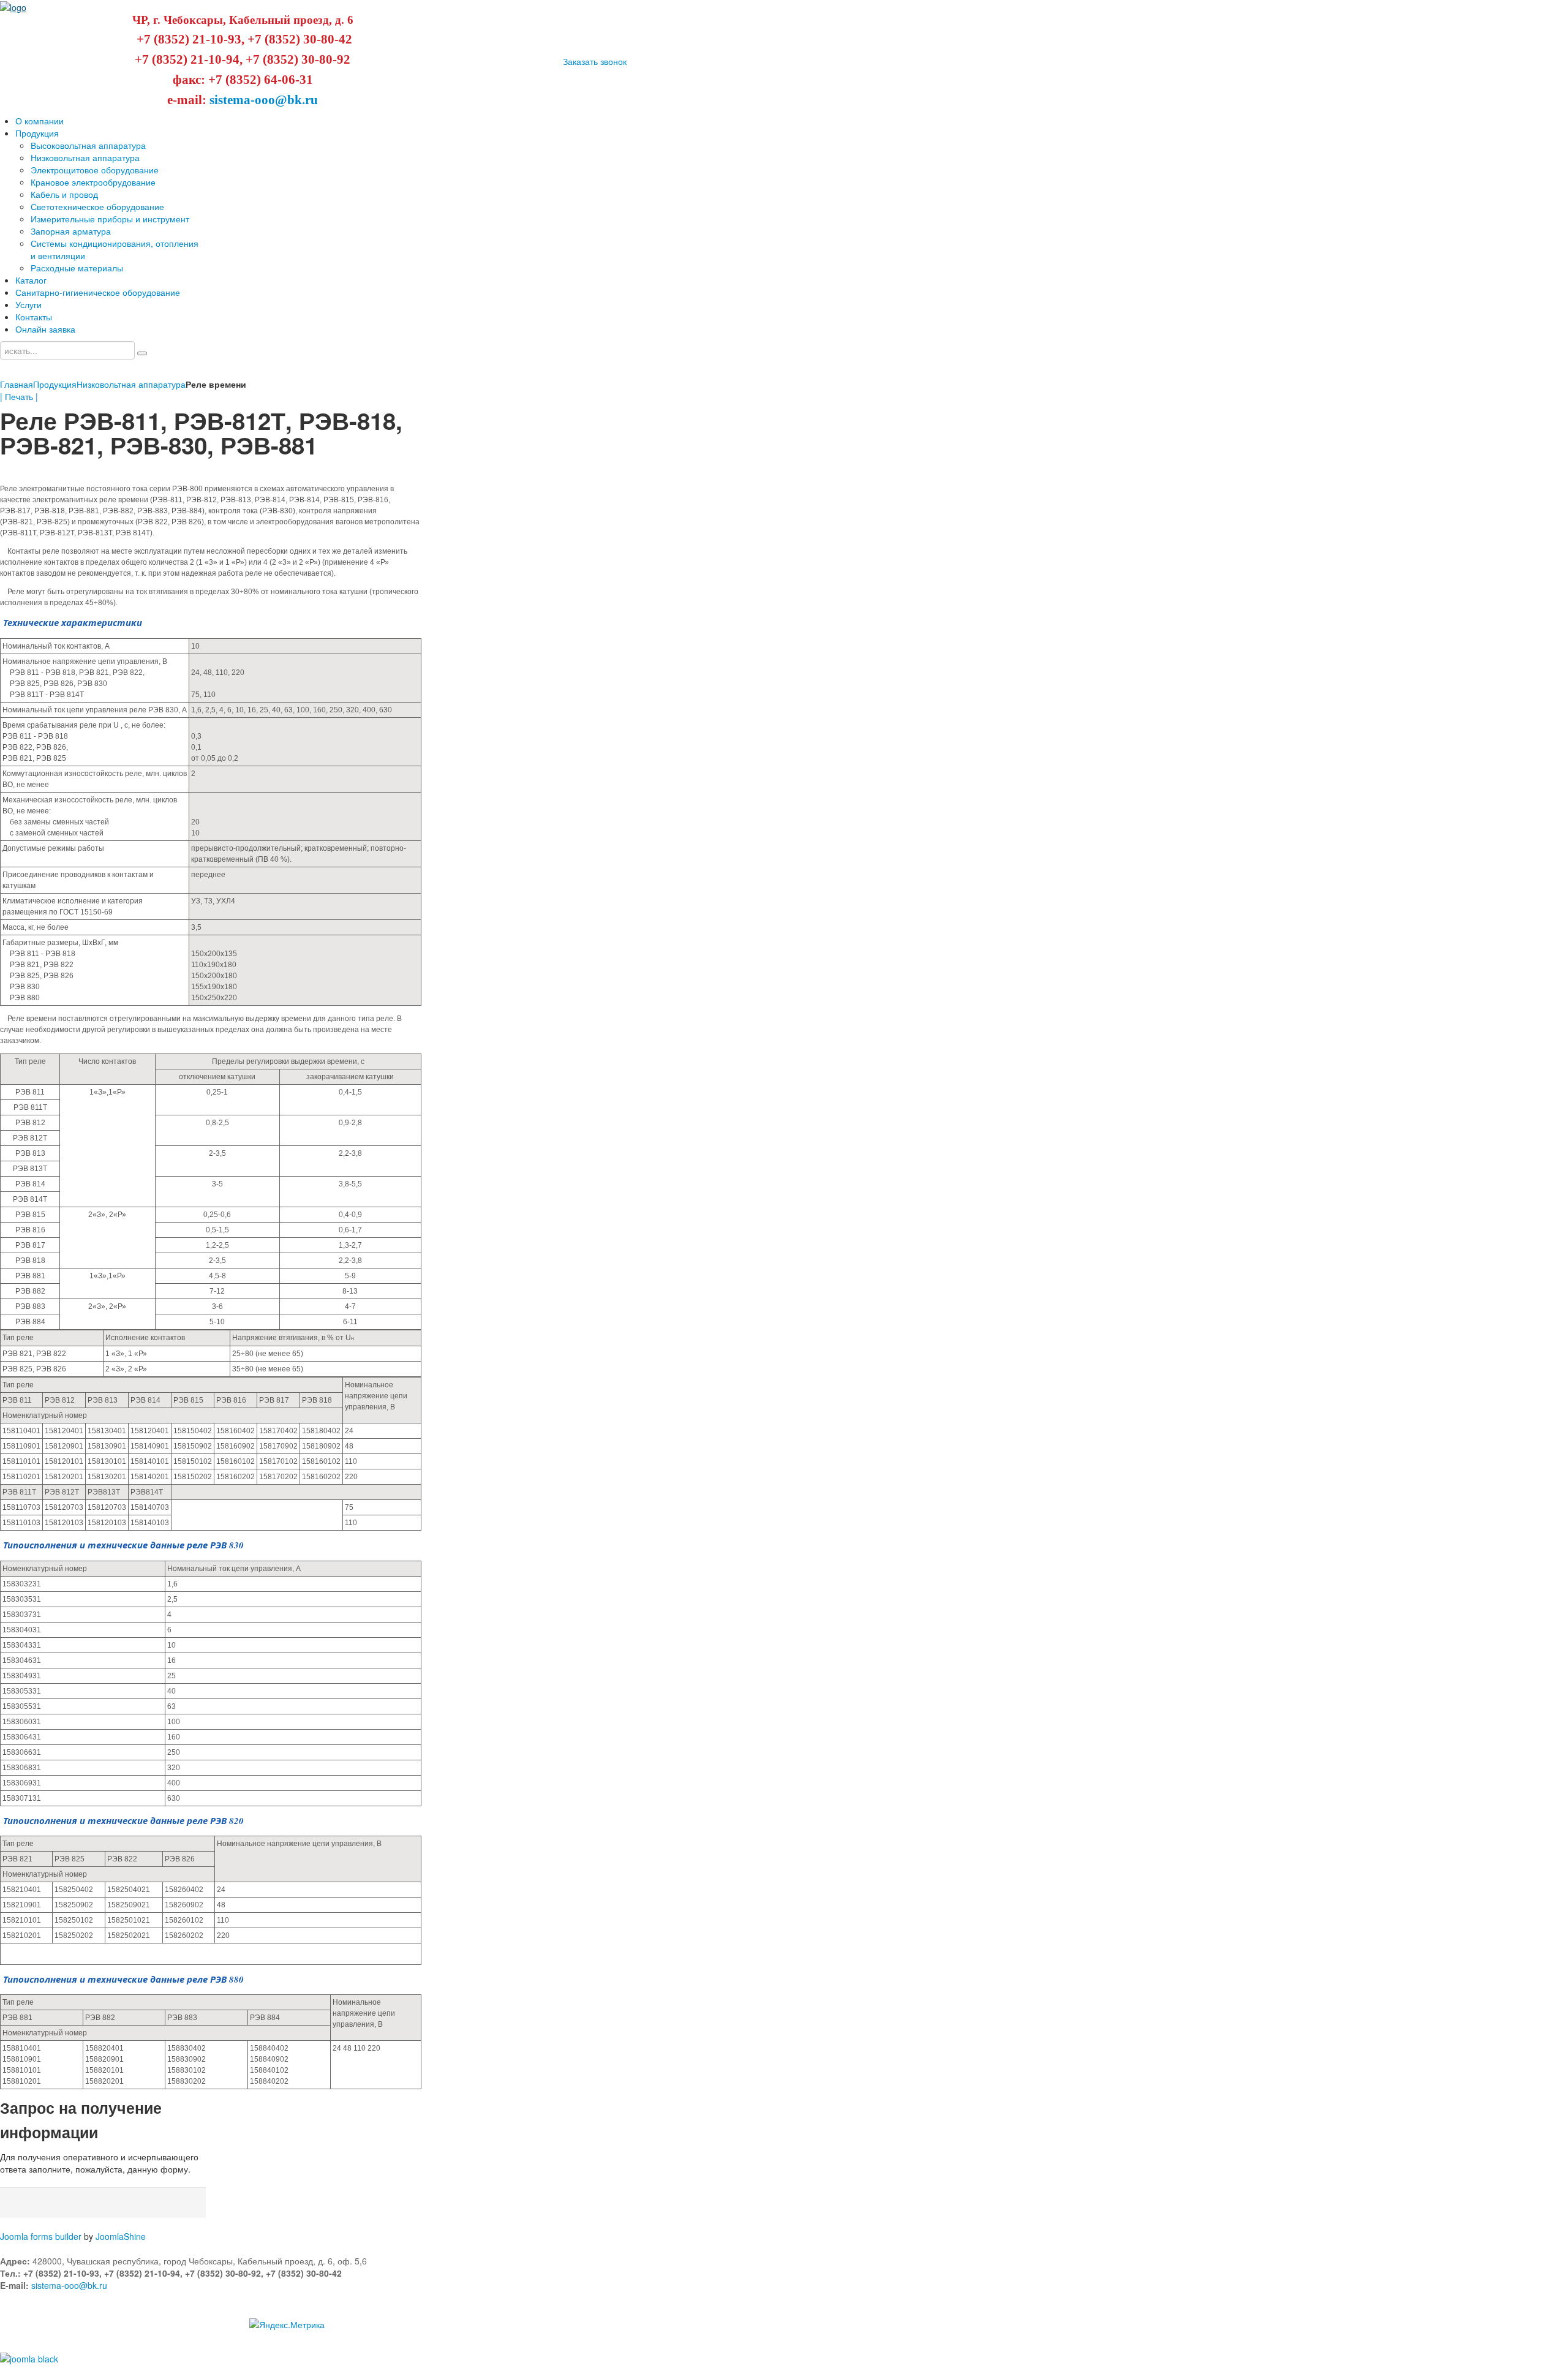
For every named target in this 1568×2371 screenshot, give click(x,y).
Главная (17, 384)
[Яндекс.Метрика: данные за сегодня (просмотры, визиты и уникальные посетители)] (287, 2324)
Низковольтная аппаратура (131, 384)
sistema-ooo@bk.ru (264, 100)
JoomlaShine (121, 2236)
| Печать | (19, 396)
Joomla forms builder (41, 2236)
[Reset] (142, 353)
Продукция (55, 384)
